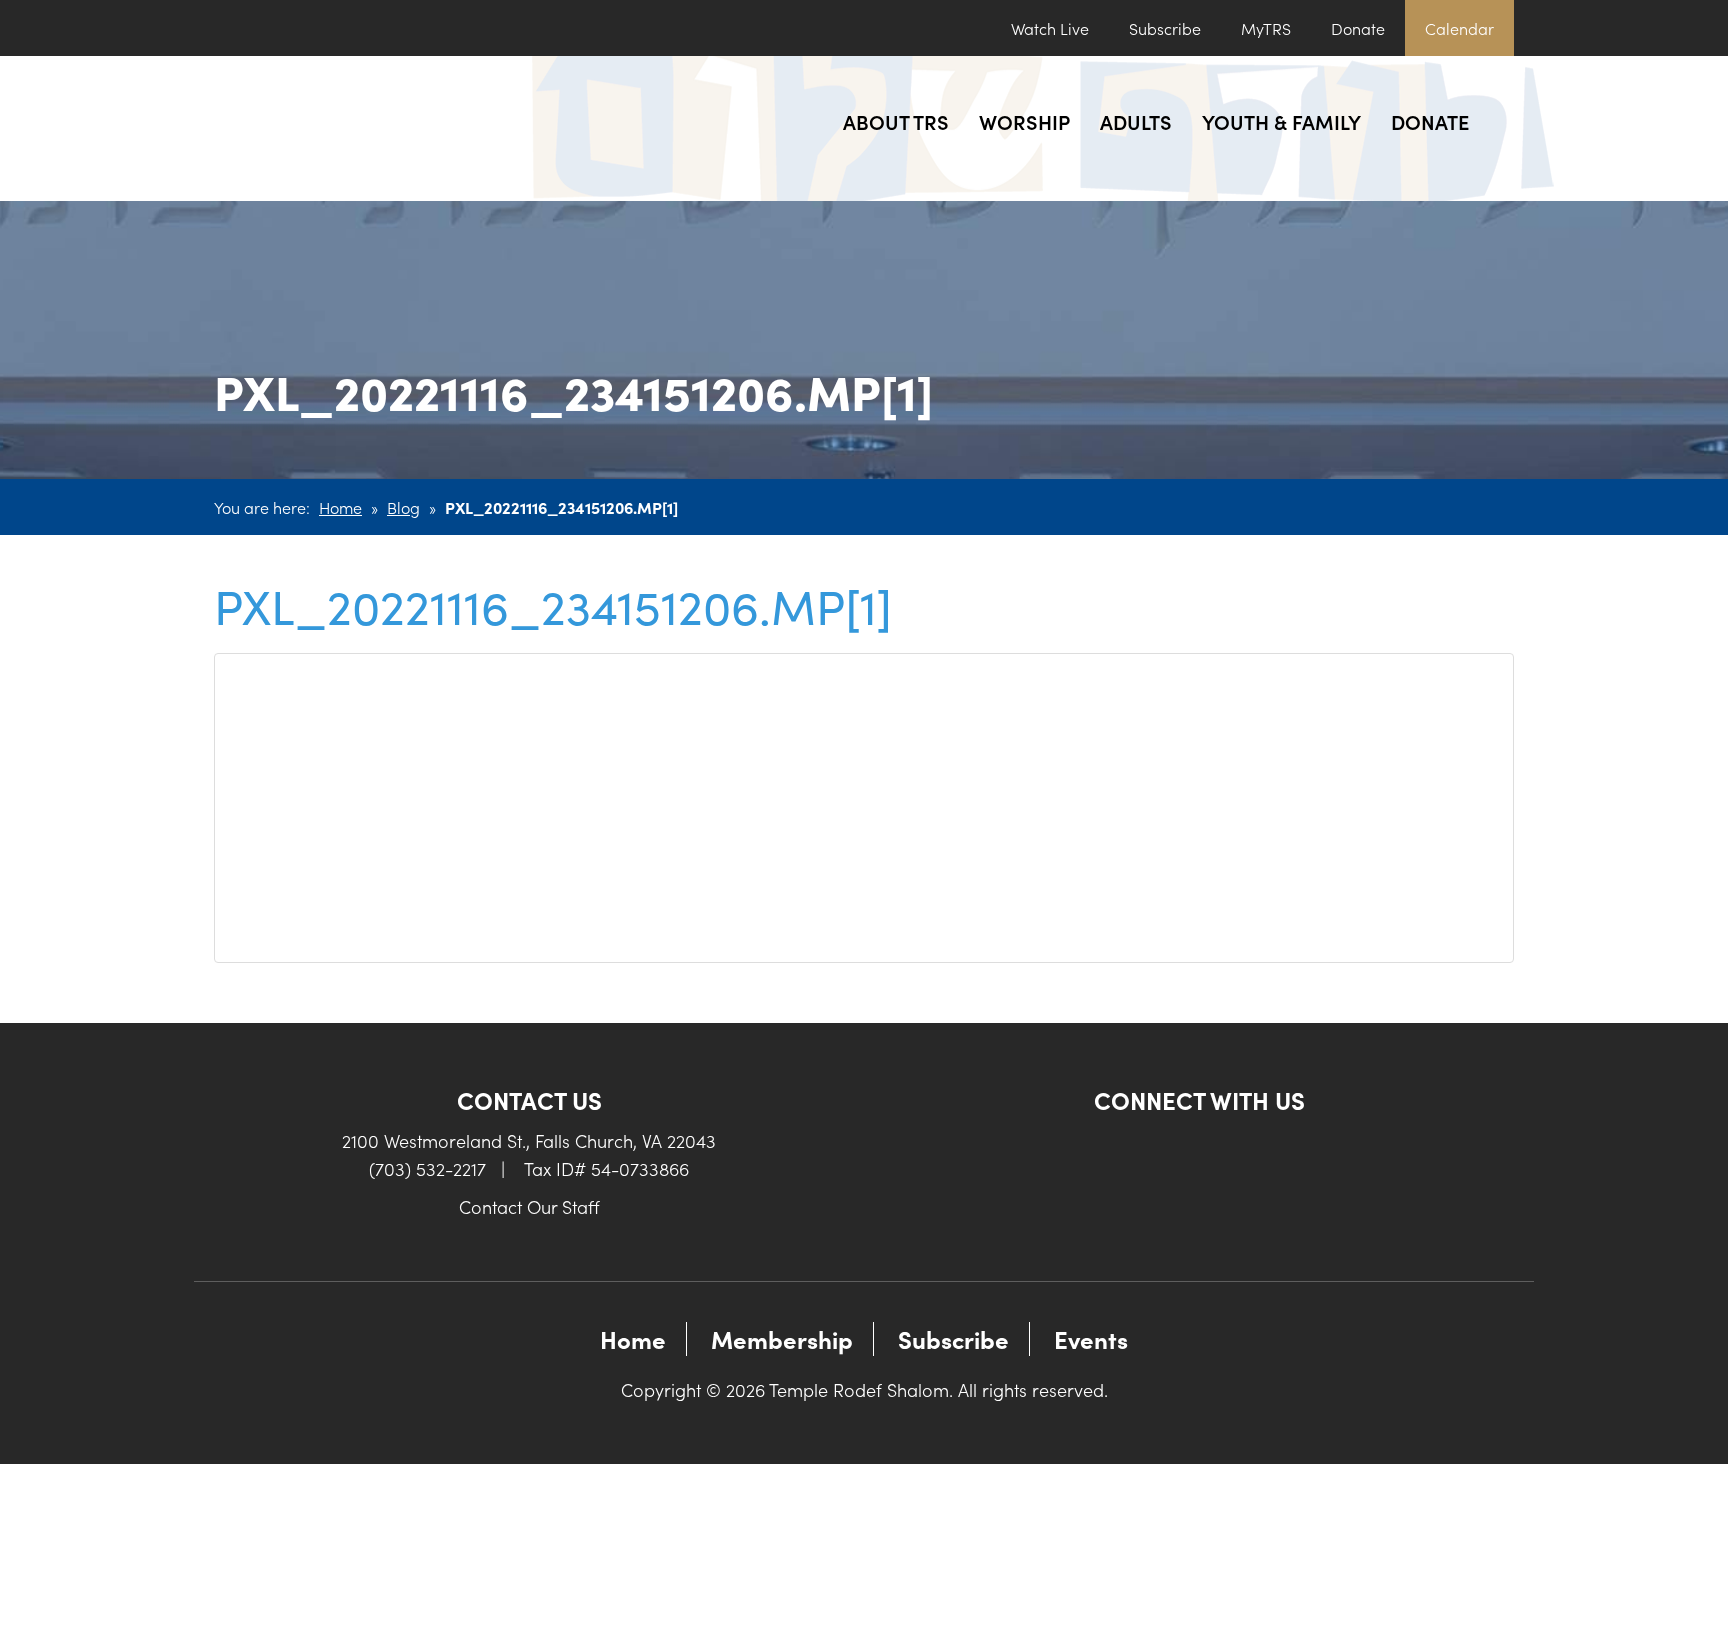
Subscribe (1165, 28)
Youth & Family (1281, 121)
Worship (1024, 121)
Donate (1358, 28)
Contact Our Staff (529, 1206)
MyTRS (1266, 28)
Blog (403, 507)
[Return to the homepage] (361, 128)
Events (1091, 1338)
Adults (1136, 121)
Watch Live (1050, 28)
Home (340, 507)
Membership (782, 1338)
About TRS (896, 121)
